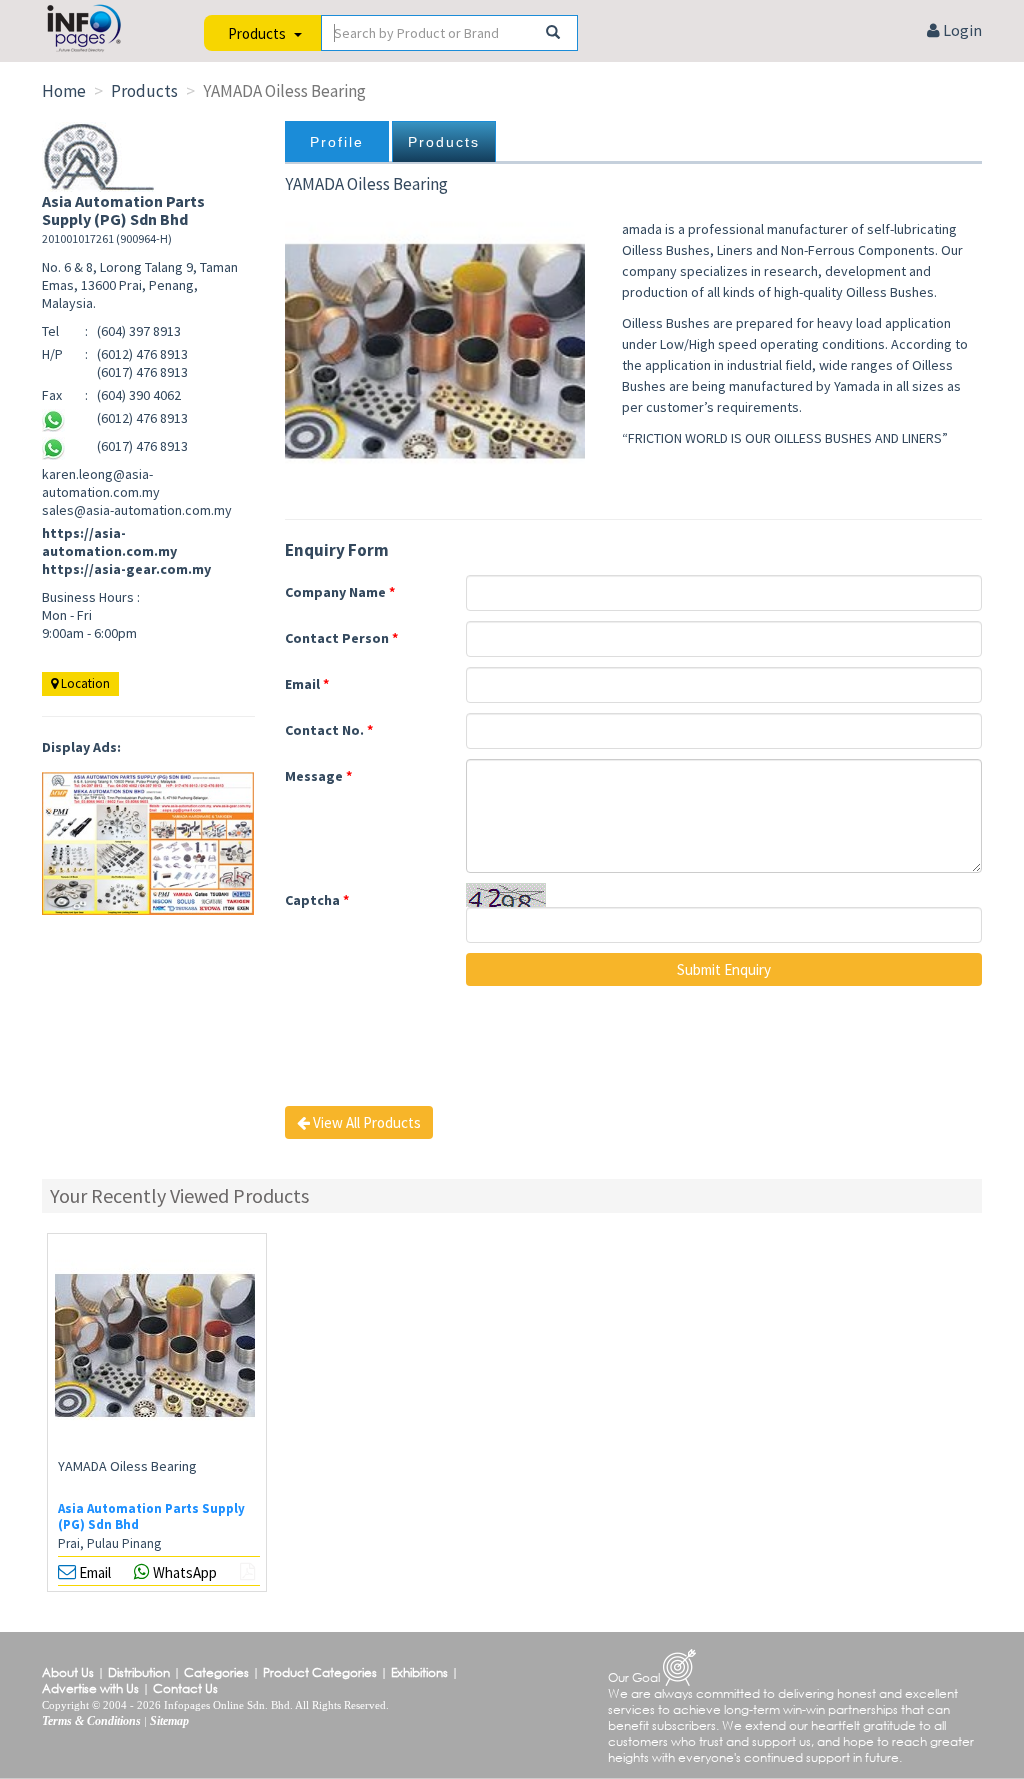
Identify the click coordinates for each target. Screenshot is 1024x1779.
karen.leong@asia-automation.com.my (101, 483)
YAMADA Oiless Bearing (127, 1466)
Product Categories (320, 1672)
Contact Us (185, 1688)
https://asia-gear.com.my (126, 569)
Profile (337, 142)
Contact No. (329, 730)
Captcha (317, 900)
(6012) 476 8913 (142, 418)
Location (84, 683)
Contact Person (341, 638)
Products (444, 142)
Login (961, 30)
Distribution (139, 1672)
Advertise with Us (90, 1688)
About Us (68, 1672)
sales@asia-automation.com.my (137, 510)
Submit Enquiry (724, 969)
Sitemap (169, 1721)
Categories (216, 1672)
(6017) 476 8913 (142, 446)
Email (307, 684)
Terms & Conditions (91, 1721)
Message (318, 776)
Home (64, 91)
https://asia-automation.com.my (109, 542)
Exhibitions (419, 1672)
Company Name (340, 592)
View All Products (365, 1122)
